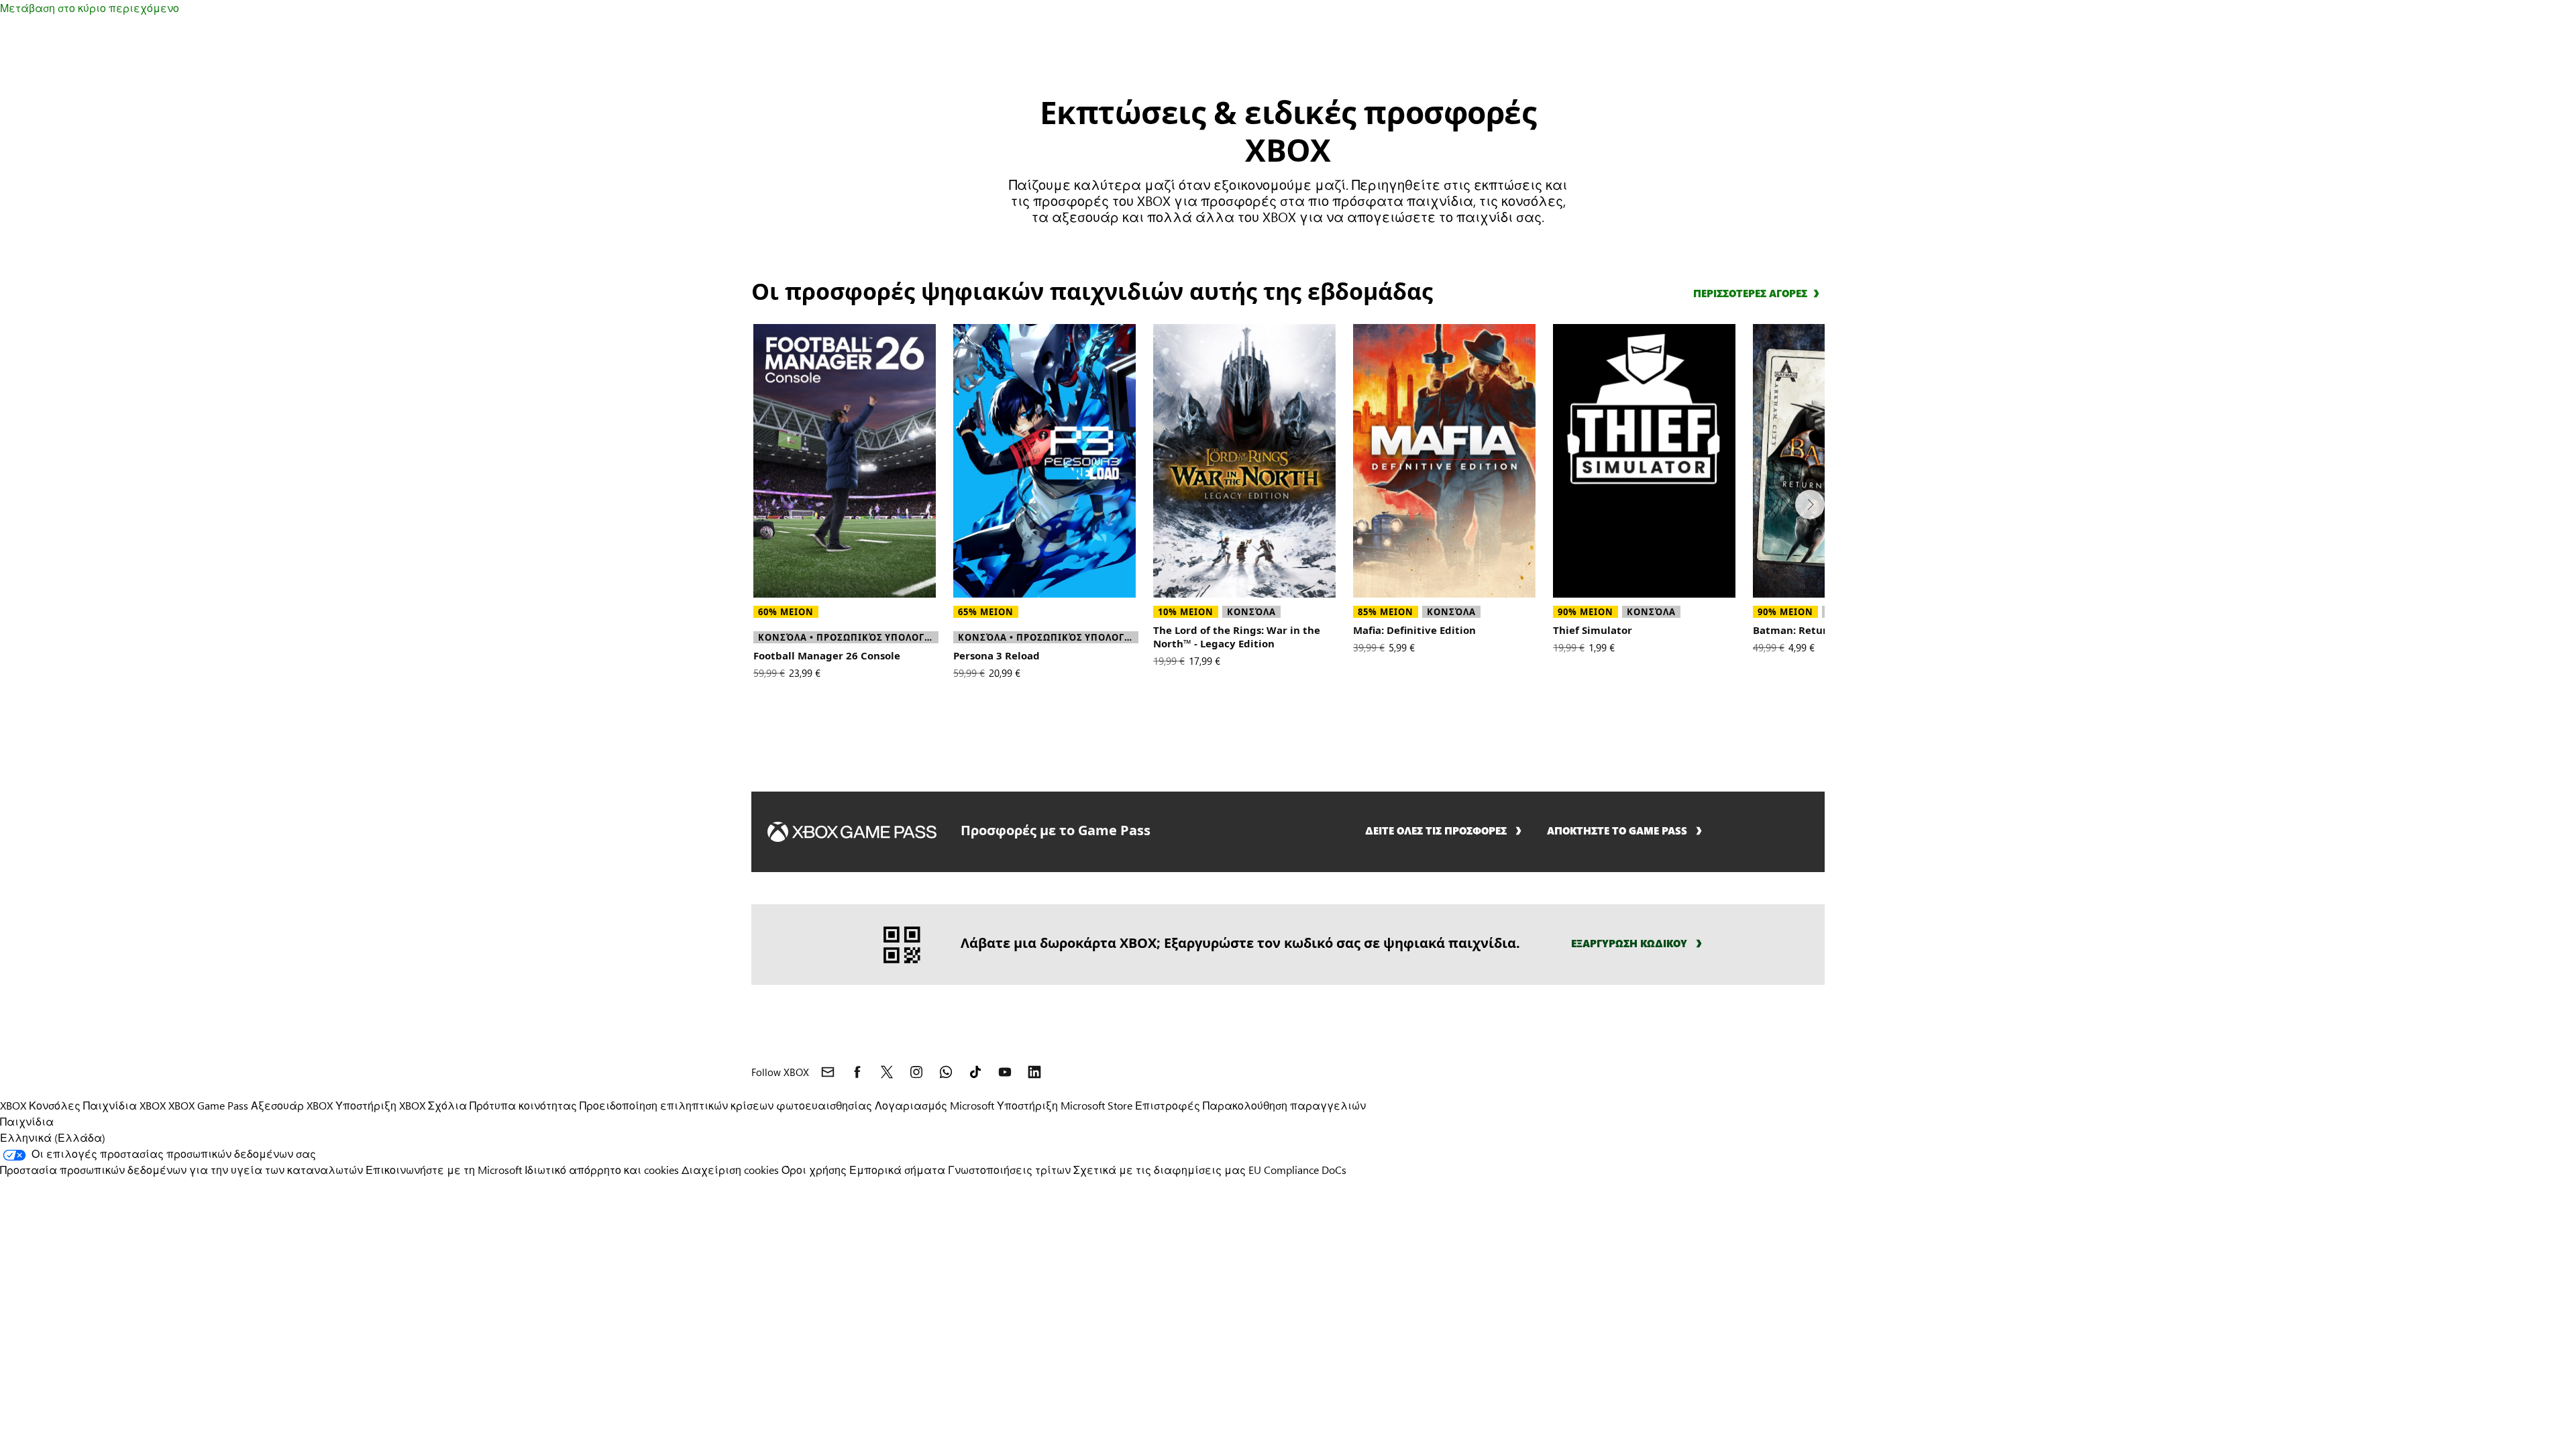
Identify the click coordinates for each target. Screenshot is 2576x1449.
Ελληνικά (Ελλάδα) (53, 1137)
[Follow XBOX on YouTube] (1005, 1072)
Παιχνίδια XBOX (126, 1105)
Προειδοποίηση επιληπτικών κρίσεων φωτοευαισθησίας (726, 1105)
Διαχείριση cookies (730, 1170)
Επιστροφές (1168, 1105)
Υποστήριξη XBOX (382, 1105)
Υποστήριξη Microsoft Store (1065, 1105)
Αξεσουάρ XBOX (293, 1105)
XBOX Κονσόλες (40, 1105)
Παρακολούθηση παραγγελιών (1284, 1105)
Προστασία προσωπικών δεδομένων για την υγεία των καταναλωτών (181, 1170)
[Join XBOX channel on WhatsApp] (946, 1072)
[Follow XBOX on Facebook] (857, 1072)
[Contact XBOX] (828, 1072)
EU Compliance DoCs (1297, 1170)
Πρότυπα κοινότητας (523, 1105)
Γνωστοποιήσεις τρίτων (1009, 1170)
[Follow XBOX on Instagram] (916, 1072)
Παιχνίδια (27, 1121)
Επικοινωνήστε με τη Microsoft (444, 1170)
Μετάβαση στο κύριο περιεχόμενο (90, 8)
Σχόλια (447, 1105)
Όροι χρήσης (814, 1170)
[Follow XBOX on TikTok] (975, 1072)
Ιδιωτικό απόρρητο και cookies (602, 1170)
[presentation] (1810, 504)
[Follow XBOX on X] (887, 1072)
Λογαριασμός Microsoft (934, 1105)
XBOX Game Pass (208, 1105)
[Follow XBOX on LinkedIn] (1034, 1072)
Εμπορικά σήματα (897, 1170)
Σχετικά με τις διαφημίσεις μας (1160, 1170)
